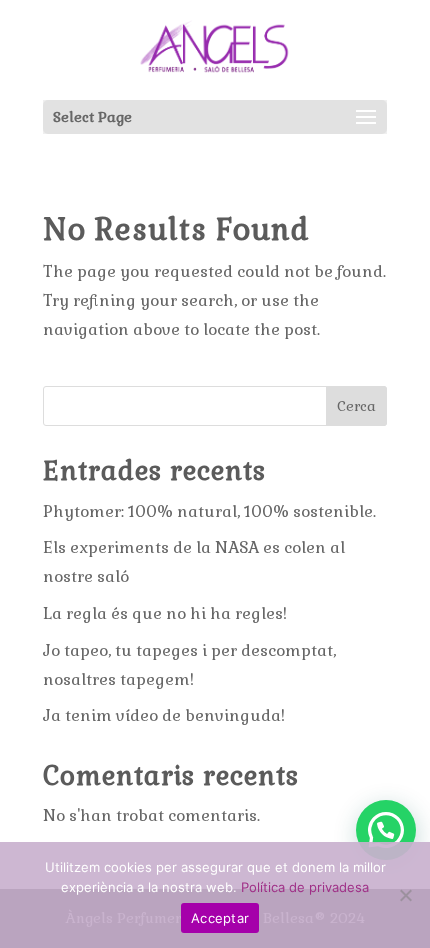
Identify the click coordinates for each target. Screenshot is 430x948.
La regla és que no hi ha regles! (165, 613)
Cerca (356, 406)
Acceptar (220, 918)
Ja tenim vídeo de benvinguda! (164, 715)
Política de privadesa (305, 887)
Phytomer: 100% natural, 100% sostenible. (209, 511)
